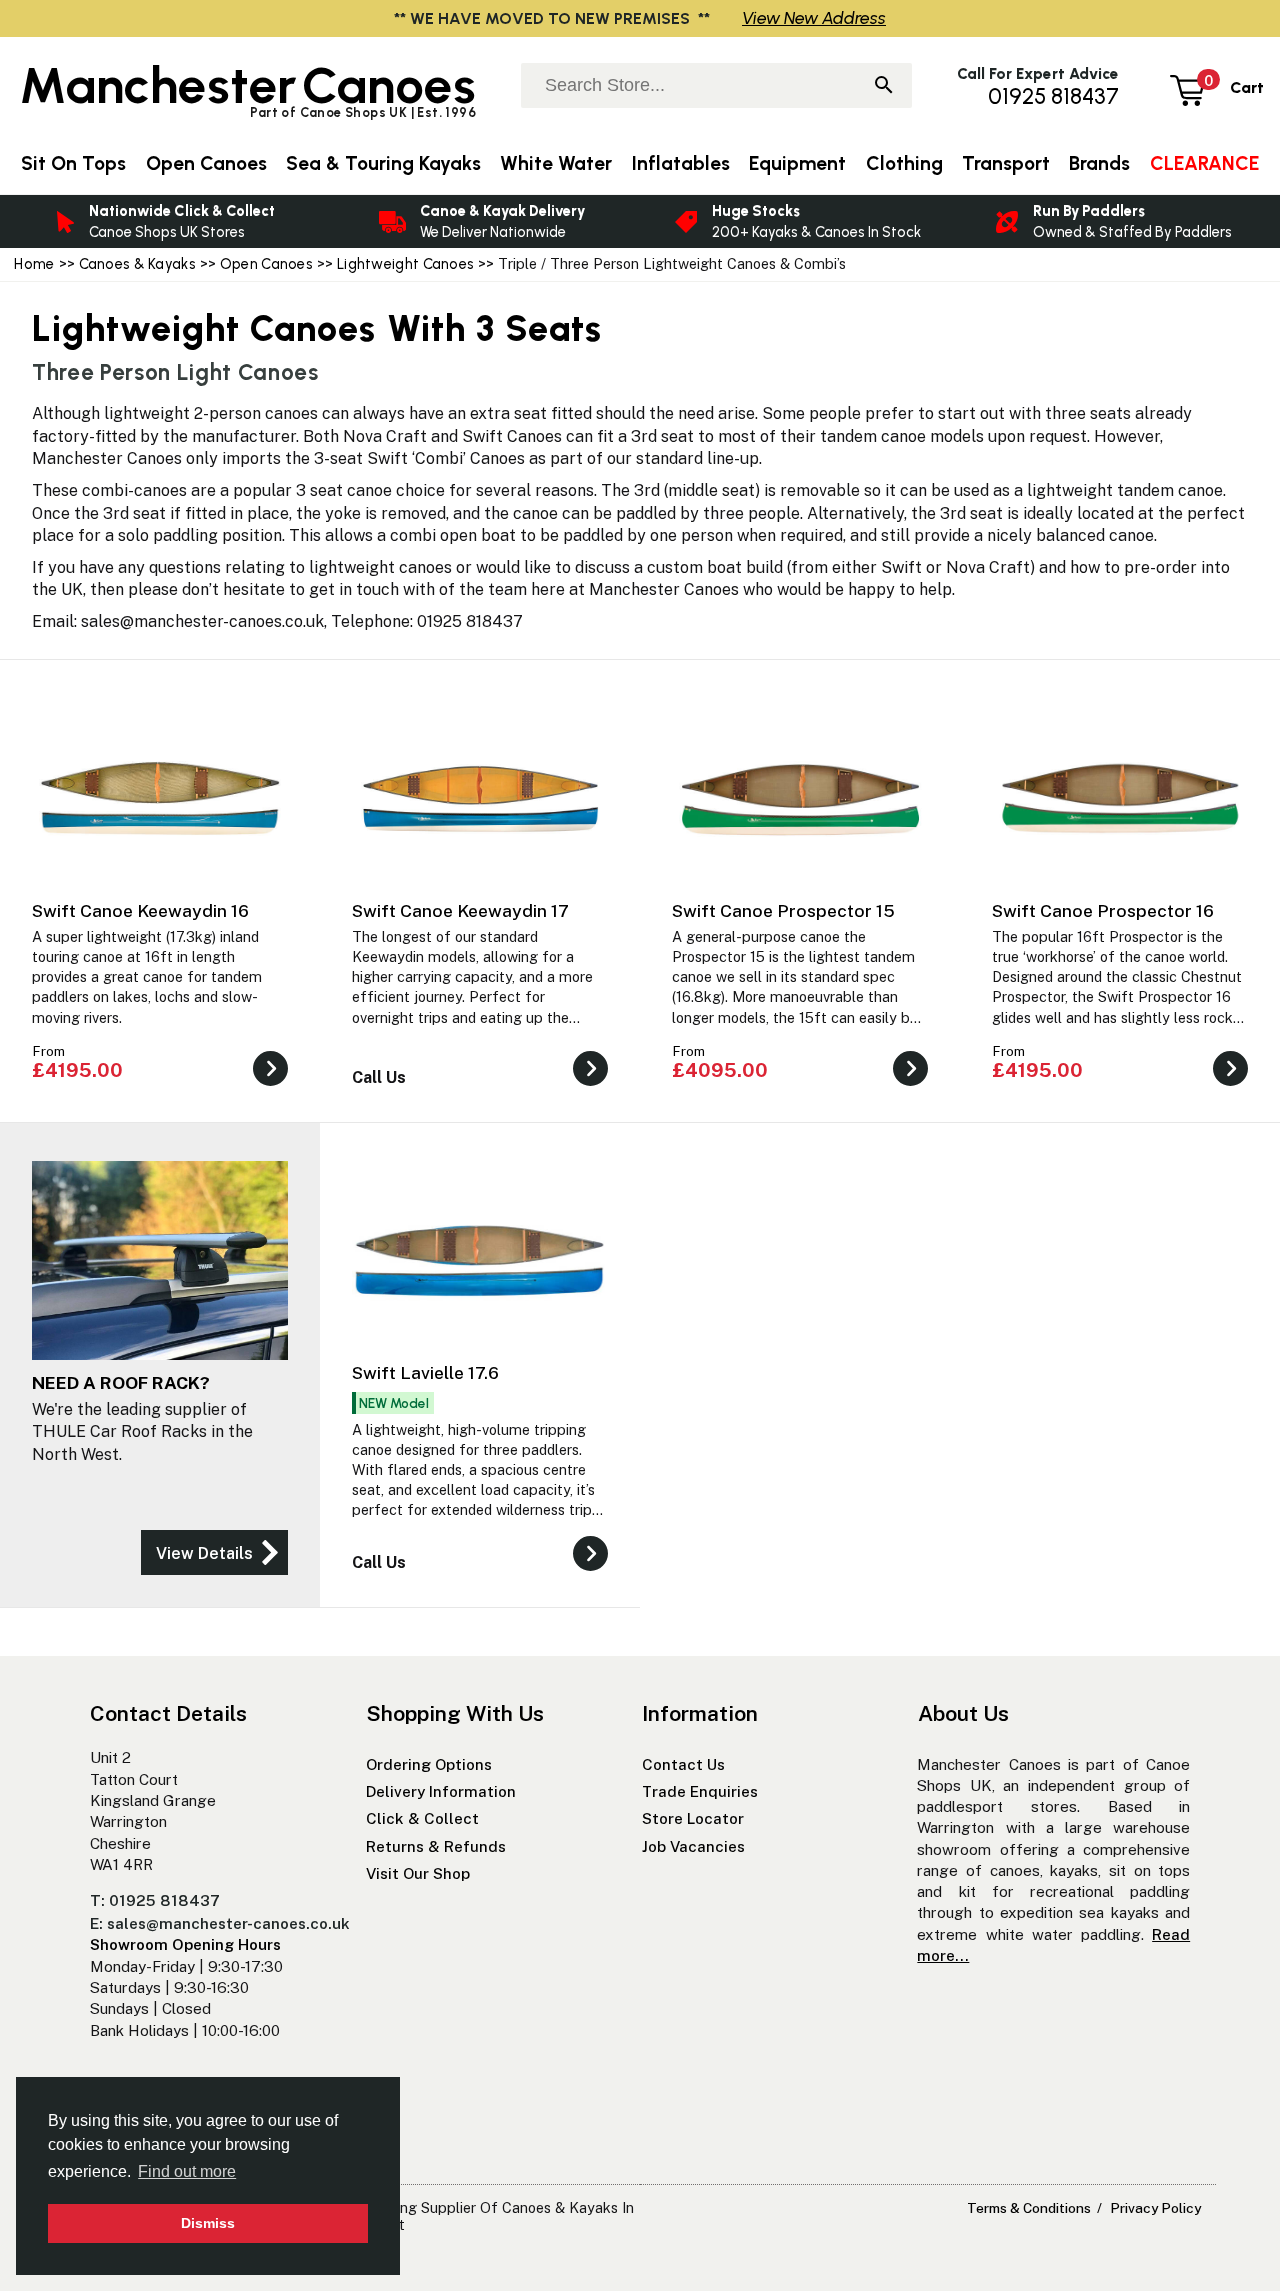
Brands (1099, 163)
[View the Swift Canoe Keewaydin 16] (270, 1080)
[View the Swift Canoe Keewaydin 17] (590, 1080)
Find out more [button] (187, 2171)
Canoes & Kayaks (137, 264)
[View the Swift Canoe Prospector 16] (1230, 1080)
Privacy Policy (1155, 2208)
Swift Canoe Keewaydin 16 (140, 910)
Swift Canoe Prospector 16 (1103, 910)
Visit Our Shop (418, 1873)
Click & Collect (422, 1818)
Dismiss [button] (208, 2223)
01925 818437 (1053, 96)
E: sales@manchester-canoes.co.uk (220, 1923)
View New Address (814, 17)
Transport (1006, 163)
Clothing (904, 163)
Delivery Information (441, 1791)
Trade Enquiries (700, 1791)
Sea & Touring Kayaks (383, 163)
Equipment (797, 163)
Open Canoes (266, 264)
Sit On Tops (73, 163)
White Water (556, 163)
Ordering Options (429, 1764)
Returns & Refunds (436, 1846)
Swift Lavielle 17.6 (425, 1372)
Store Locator (693, 1818)
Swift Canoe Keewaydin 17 (460, 910)
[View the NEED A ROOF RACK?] (214, 1552)
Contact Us (683, 1764)
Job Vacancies (693, 1846)
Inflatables (681, 163)
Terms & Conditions (1029, 2208)
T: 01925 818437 (155, 1900)
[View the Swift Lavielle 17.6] (590, 1565)
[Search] (884, 87)
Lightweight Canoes (407, 264)
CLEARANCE (1204, 163)
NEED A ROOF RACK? (121, 1382)
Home (34, 264)
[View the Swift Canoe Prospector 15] (910, 1080)
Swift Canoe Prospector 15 (783, 910)
